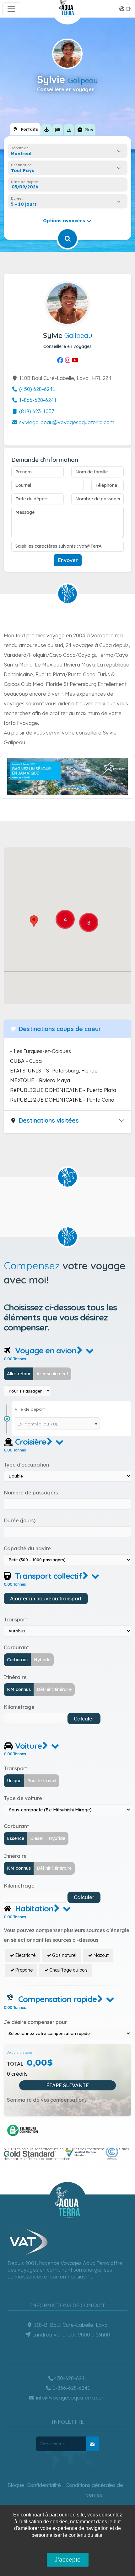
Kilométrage (19, 1707)
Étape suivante (67, 2085)
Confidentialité (44, 2485)
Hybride (42, 1660)
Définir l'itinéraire (54, 1689)
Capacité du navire (27, 1548)
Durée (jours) (20, 1520)
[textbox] (24, 171)
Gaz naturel (64, 1955)
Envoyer (68, 560)
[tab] (25, 129)
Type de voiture (23, 1798)
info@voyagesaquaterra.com (71, 2398)
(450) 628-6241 (37, 389)
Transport (15, 1620)
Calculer (84, 1719)
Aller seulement (52, 1374)
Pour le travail (42, 1781)
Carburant (16, 1647)
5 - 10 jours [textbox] (24, 204)
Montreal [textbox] (21, 154)
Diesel (36, 1838)
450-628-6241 (71, 2378)
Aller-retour (19, 1374)
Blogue (16, 2485)
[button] (34, 921)
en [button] (129, 9)
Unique (14, 1781)
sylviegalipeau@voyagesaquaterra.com (66, 422)
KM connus (19, 1689)
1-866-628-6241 (37, 400)
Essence (16, 1838)
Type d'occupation (26, 1465)
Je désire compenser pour (35, 2022)
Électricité (25, 1955)
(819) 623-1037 (36, 411)
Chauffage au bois (68, 1970)
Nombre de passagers (31, 1493)
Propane (24, 1970)
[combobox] (67, 154)
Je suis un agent (21, 2052)
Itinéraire (15, 1677)
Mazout (101, 1955)
